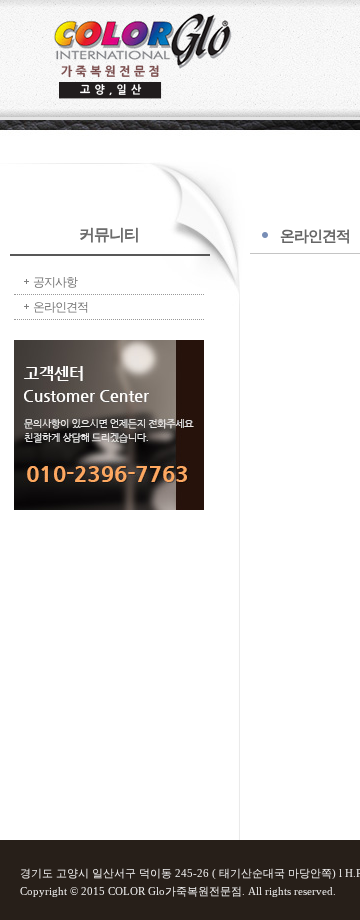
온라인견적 (60, 307)
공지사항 (55, 282)
